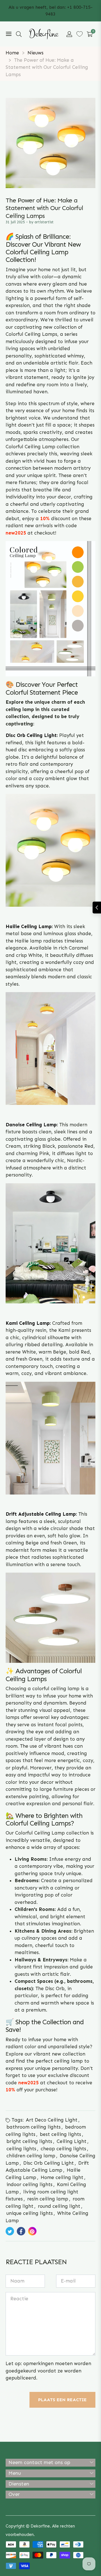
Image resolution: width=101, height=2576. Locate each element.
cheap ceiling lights (63, 2149)
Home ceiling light (62, 2177)
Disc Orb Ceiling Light (49, 2163)
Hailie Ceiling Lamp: (29, 926)
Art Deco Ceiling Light (52, 2120)
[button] (19, 34)
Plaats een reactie (62, 2400)
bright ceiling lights (29, 2141)
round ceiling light (59, 2206)
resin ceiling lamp (48, 2199)
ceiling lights (21, 2149)
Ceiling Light (72, 2141)
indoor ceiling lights (29, 2184)
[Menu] (9, 34)
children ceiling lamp (31, 2156)
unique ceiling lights (30, 2213)
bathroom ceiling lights (34, 2127)
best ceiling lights (60, 2134)
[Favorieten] (80, 34)
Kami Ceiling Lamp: (28, 1323)
